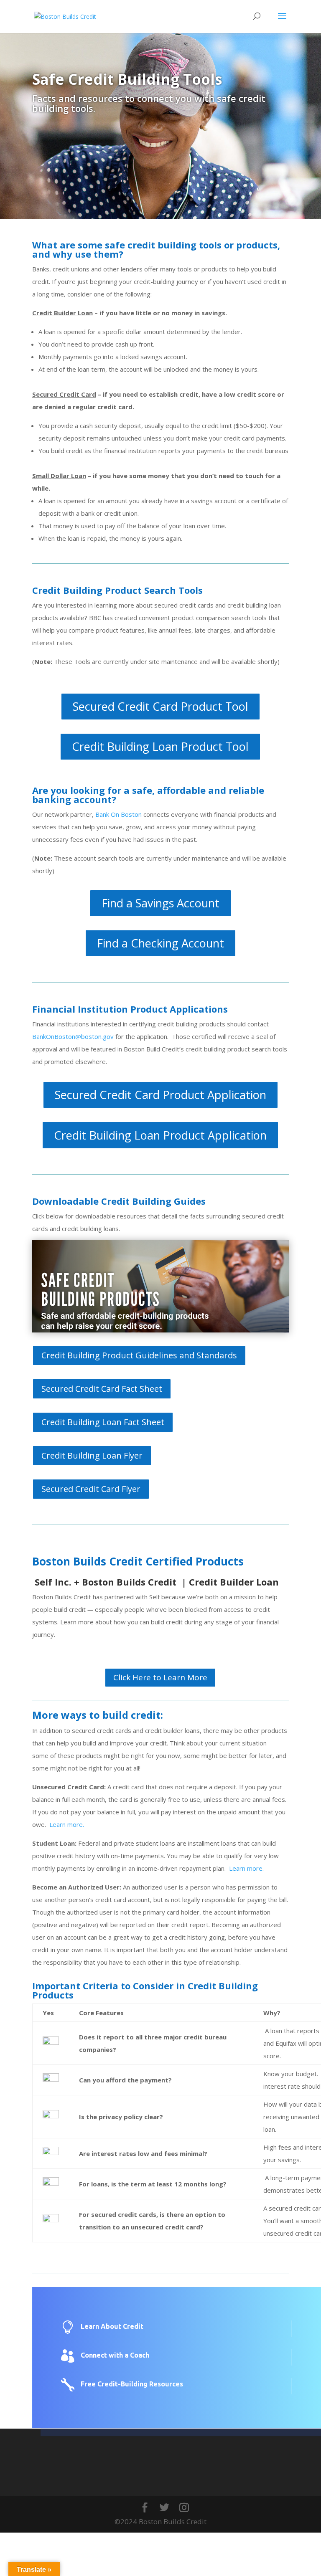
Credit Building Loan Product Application (160, 1135)
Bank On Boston (118, 814)
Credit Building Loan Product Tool (160, 746)
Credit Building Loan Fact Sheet (103, 1422)
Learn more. (67, 1824)
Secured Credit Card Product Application (160, 1095)
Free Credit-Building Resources (132, 2384)
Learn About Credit (112, 2326)
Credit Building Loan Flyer (92, 1455)
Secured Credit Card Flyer (91, 1489)
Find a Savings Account (160, 903)
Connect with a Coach (115, 2355)
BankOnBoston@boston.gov (73, 1036)
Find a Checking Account (160, 943)
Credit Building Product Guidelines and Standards (139, 1355)
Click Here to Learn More (160, 1677)
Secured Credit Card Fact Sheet (102, 1389)
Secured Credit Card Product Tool (160, 706)
